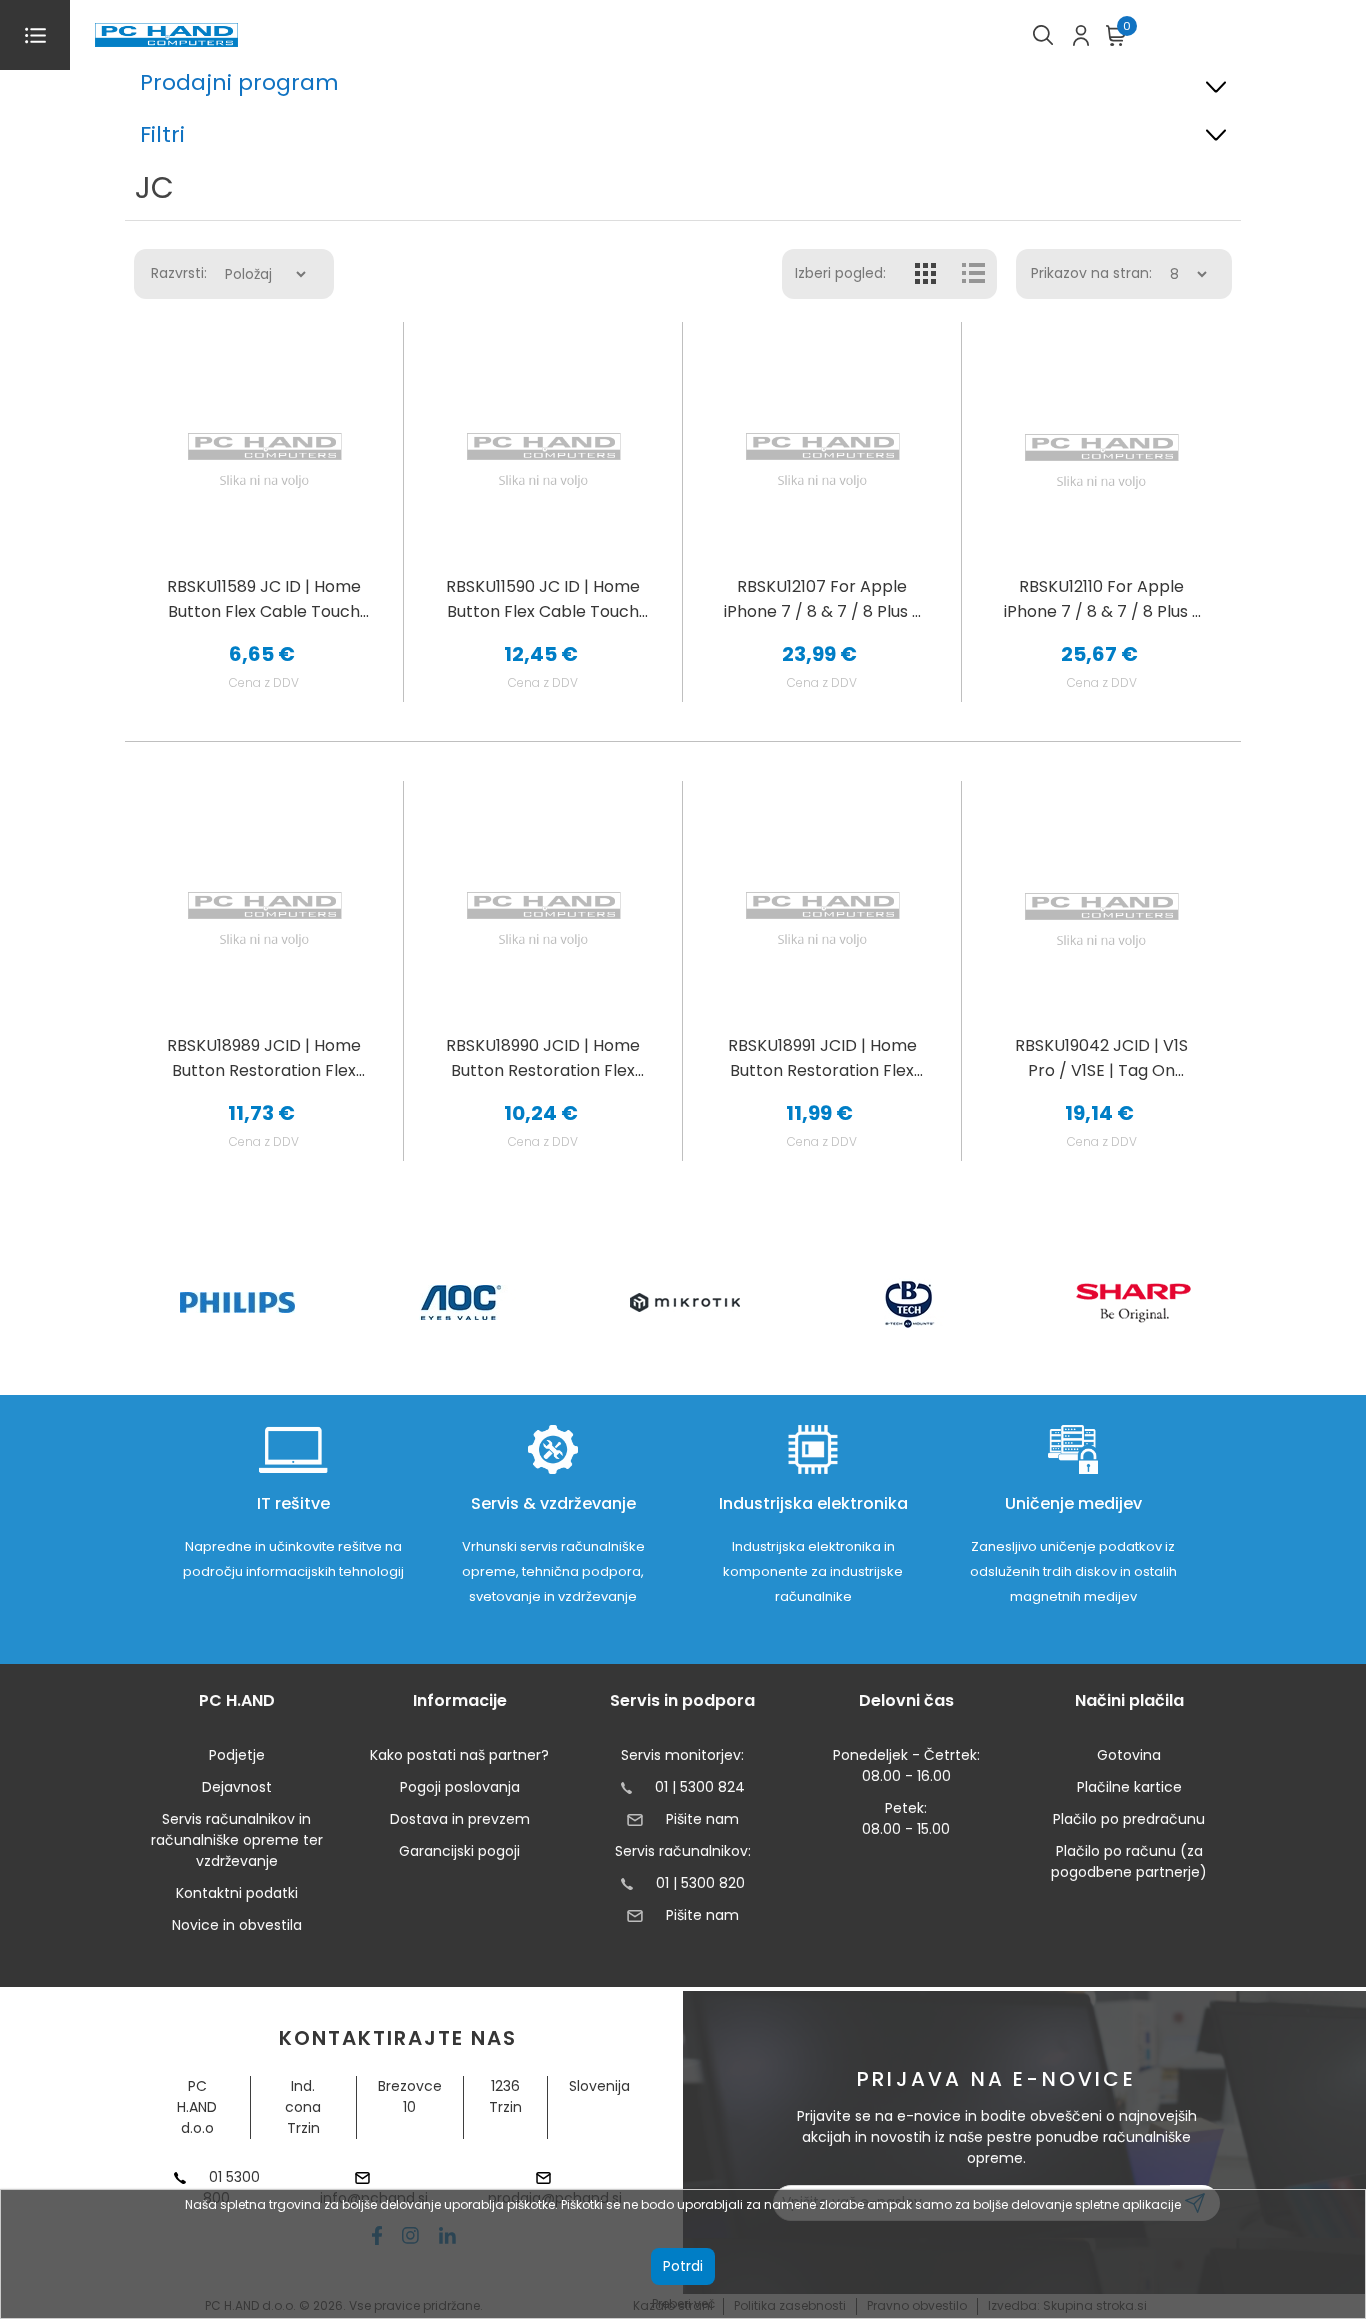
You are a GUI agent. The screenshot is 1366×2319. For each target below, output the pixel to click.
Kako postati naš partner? (459, 1755)
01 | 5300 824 (700, 1787)
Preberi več (683, 2303)
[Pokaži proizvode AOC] (461, 1302)
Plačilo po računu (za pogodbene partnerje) (1129, 1861)
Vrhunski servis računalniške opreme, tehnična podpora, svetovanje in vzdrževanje (553, 1571)
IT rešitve (293, 1503)
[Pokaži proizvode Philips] (237, 1302)
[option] (237, 1302)
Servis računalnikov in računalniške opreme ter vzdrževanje (237, 1840)
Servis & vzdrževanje (553, 1503)
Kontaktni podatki (237, 1893)
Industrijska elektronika (813, 1503)
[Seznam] (973, 274)
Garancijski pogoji (459, 1851)
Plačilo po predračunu (1129, 1819)
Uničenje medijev (1073, 1503)
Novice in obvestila (237, 1925)
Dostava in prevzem (460, 1819)
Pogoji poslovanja (460, 1787)
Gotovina (1129, 1755)
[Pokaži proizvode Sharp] (1133, 1303)
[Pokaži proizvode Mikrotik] (685, 1302)
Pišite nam (702, 1819)
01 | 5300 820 (700, 1883)
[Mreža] (926, 274)
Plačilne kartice (1129, 1787)
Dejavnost (237, 1787)
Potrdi (683, 2266)
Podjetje (237, 1755)
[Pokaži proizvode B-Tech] (909, 1303)
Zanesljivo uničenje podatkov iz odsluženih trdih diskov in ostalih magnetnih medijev (1073, 1571)
